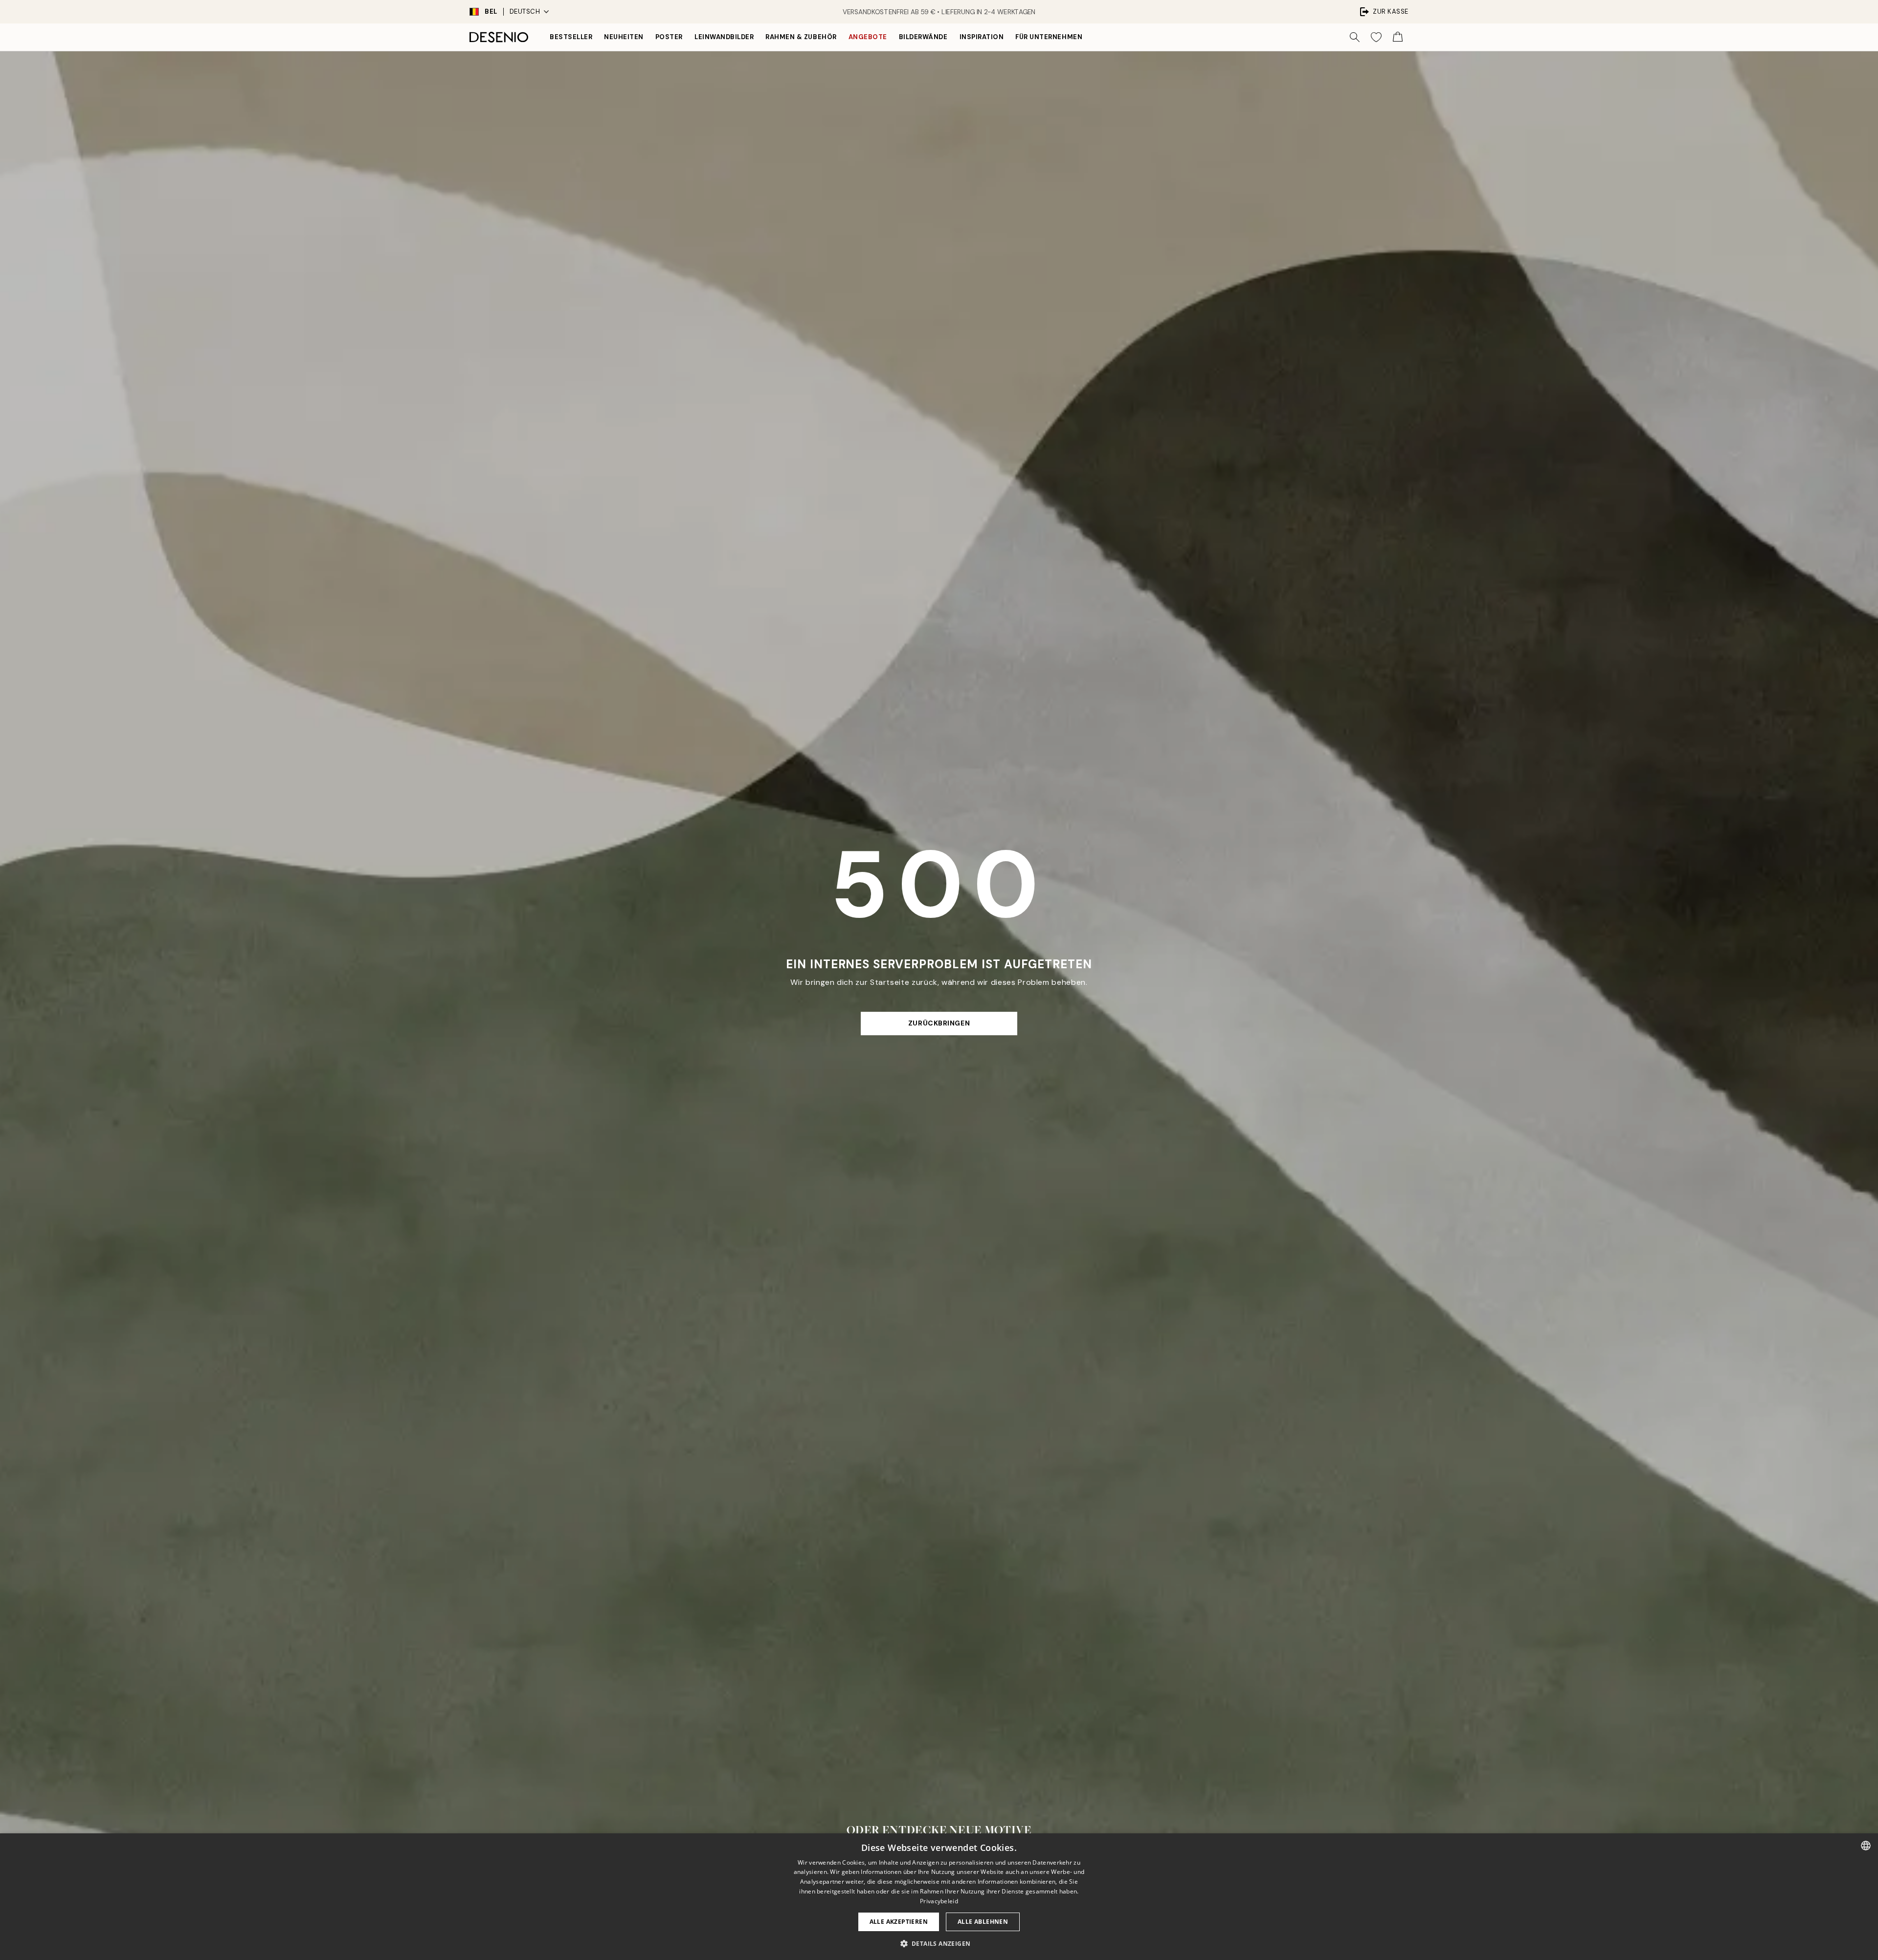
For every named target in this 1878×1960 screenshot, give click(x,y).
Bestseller (571, 37)
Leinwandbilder (724, 37)
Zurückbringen (939, 1023)
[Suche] (1355, 37)
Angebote (868, 37)
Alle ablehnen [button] (983, 1922)
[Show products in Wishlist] (1376, 37)
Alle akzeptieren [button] (899, 1922)
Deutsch (525, 11)
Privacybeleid (939, 1901)
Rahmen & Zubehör (801, 37)
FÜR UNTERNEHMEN (1049, 37)
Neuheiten (624, 37)
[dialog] (939, 1897)
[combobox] (1866, 1846)
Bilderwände (923, 37)
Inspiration (982, 37)
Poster (669, 37)
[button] (939, 1943)
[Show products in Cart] (1398, 37)
